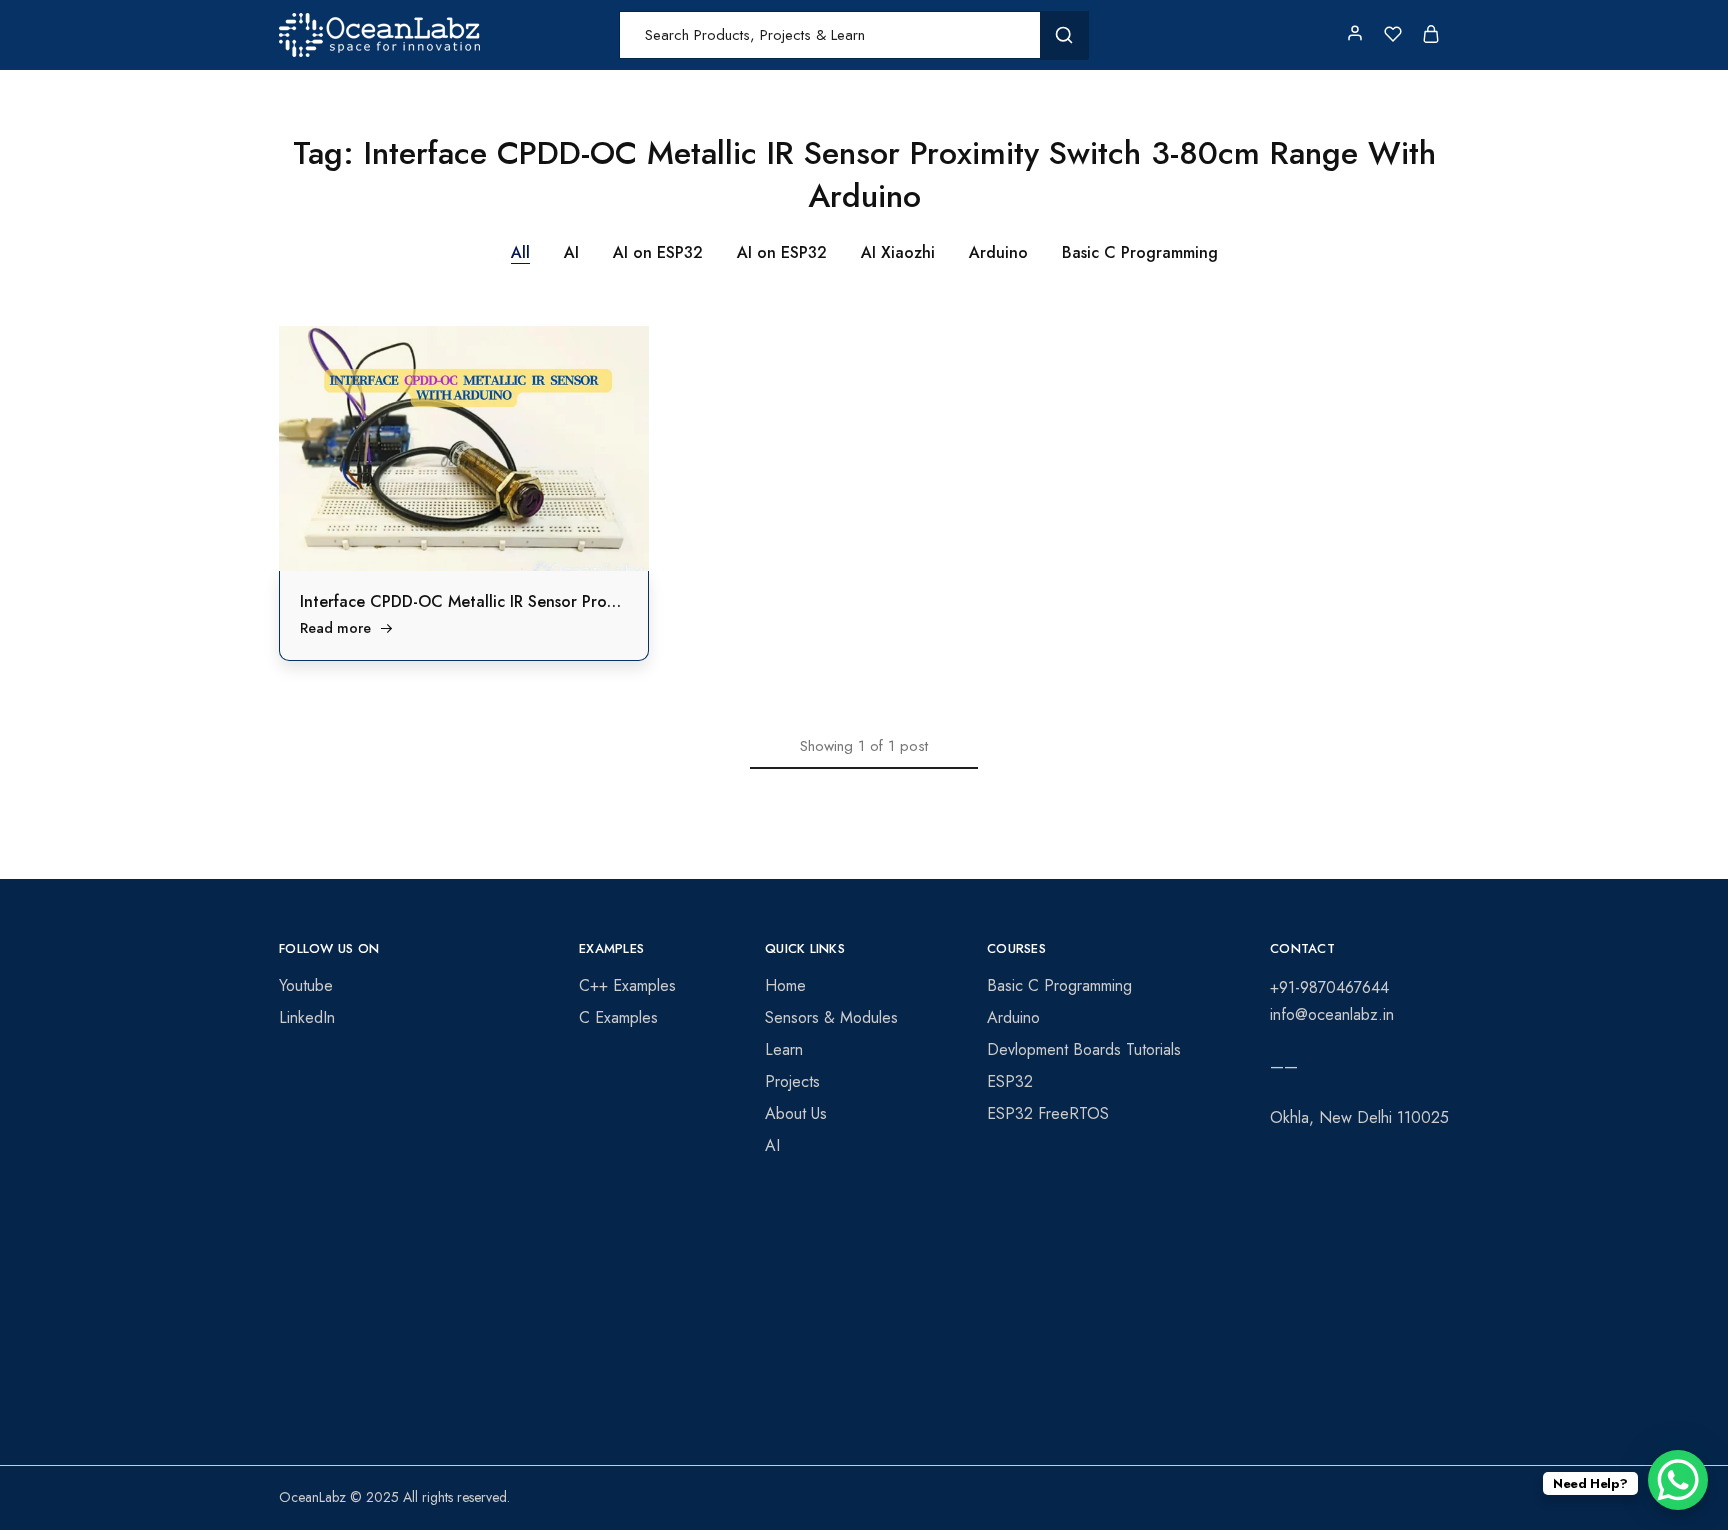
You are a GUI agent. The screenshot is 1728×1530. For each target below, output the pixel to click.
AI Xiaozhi (898, 252)
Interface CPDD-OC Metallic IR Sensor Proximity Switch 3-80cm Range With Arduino (607, 601)
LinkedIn (307, 1017)
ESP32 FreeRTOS (1048, 1113)
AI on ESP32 (658, 252)
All (520, 252)
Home (785, 985)
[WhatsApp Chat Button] (1678, 1480)
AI (571, 252)
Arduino (998, 252)
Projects (792, 1081)
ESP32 (1010, 1081)
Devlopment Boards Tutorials (1084, 1049)
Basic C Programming (1140, 252)
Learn (784, 1049)
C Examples (618, 1017)
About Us (796, 1113)
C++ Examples (627, 985)
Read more (335, 628)
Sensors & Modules (831, 1017)
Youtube (306, 985)
